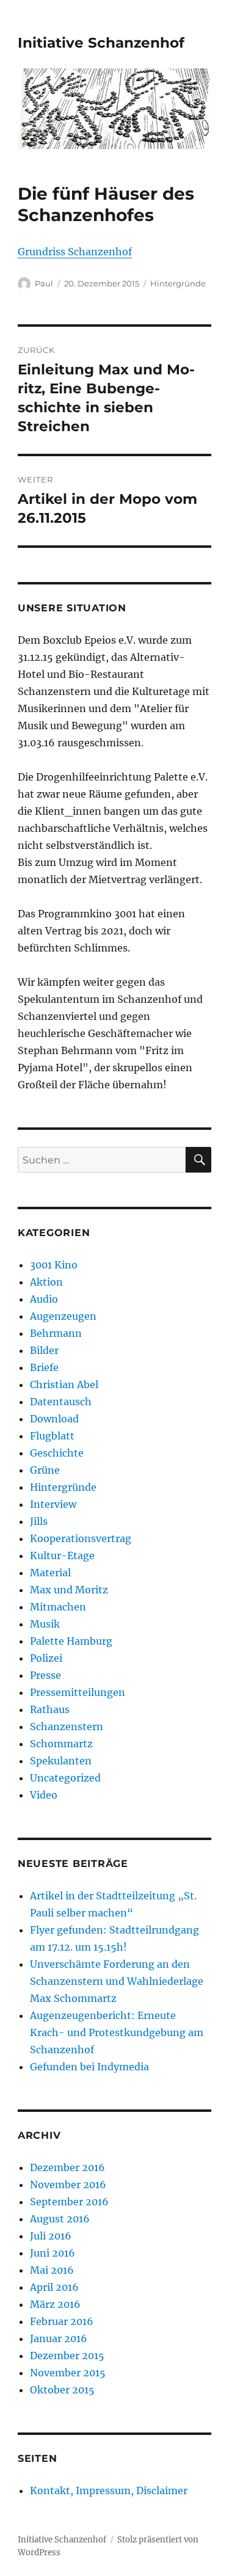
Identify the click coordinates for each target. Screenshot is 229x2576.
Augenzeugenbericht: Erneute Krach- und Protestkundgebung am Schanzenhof (117, 2032)
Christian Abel (64, 1384)
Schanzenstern (67, 1726)
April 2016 (54, 2287)
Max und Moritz (69, 1590)
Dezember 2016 (67, 2167)
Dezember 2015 (67, 2356)
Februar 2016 (62, 2321)
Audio (44, 1299)
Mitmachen (58, 1607)
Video (44, 1795)
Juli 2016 (51, 2236)
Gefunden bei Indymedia (89, 2067)
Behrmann (56, 1333)
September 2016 (69, 2202)
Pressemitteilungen (78, 1692)
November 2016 (68, 2185)
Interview (53, 1504)
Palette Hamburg (71, 1641)
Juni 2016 (53, 2253)
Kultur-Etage (62, 1555)
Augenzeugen (63, 1316)
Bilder (44, 1350)
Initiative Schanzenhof (101, 43)
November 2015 (68, 2373)
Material (50, 1573)
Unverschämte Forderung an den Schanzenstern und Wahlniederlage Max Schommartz (117, 1981)
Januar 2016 (59, 2338)
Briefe (44, 1367)
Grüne (45, 1470)
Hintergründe (178, 283)
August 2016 (60, 2219)
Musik (45, 1624)
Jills (39, 1521)
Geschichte (57, 1453)
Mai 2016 (52, 2270)
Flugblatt (52, 1436)
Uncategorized (65, 1778)
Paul (44, 283)
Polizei (46, 1658)
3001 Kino (54, 1265)
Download (54, 1419)
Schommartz (61, 1744)
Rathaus (50, 1709)
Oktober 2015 (62, 2390)
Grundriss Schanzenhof (75, 252)
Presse (45, 1675)
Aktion (46, 1282)
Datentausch (61, 1402)
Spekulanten (61, 1761)
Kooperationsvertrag (81, 1538)
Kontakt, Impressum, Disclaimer (109, 2490)
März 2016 (55, 2304)
